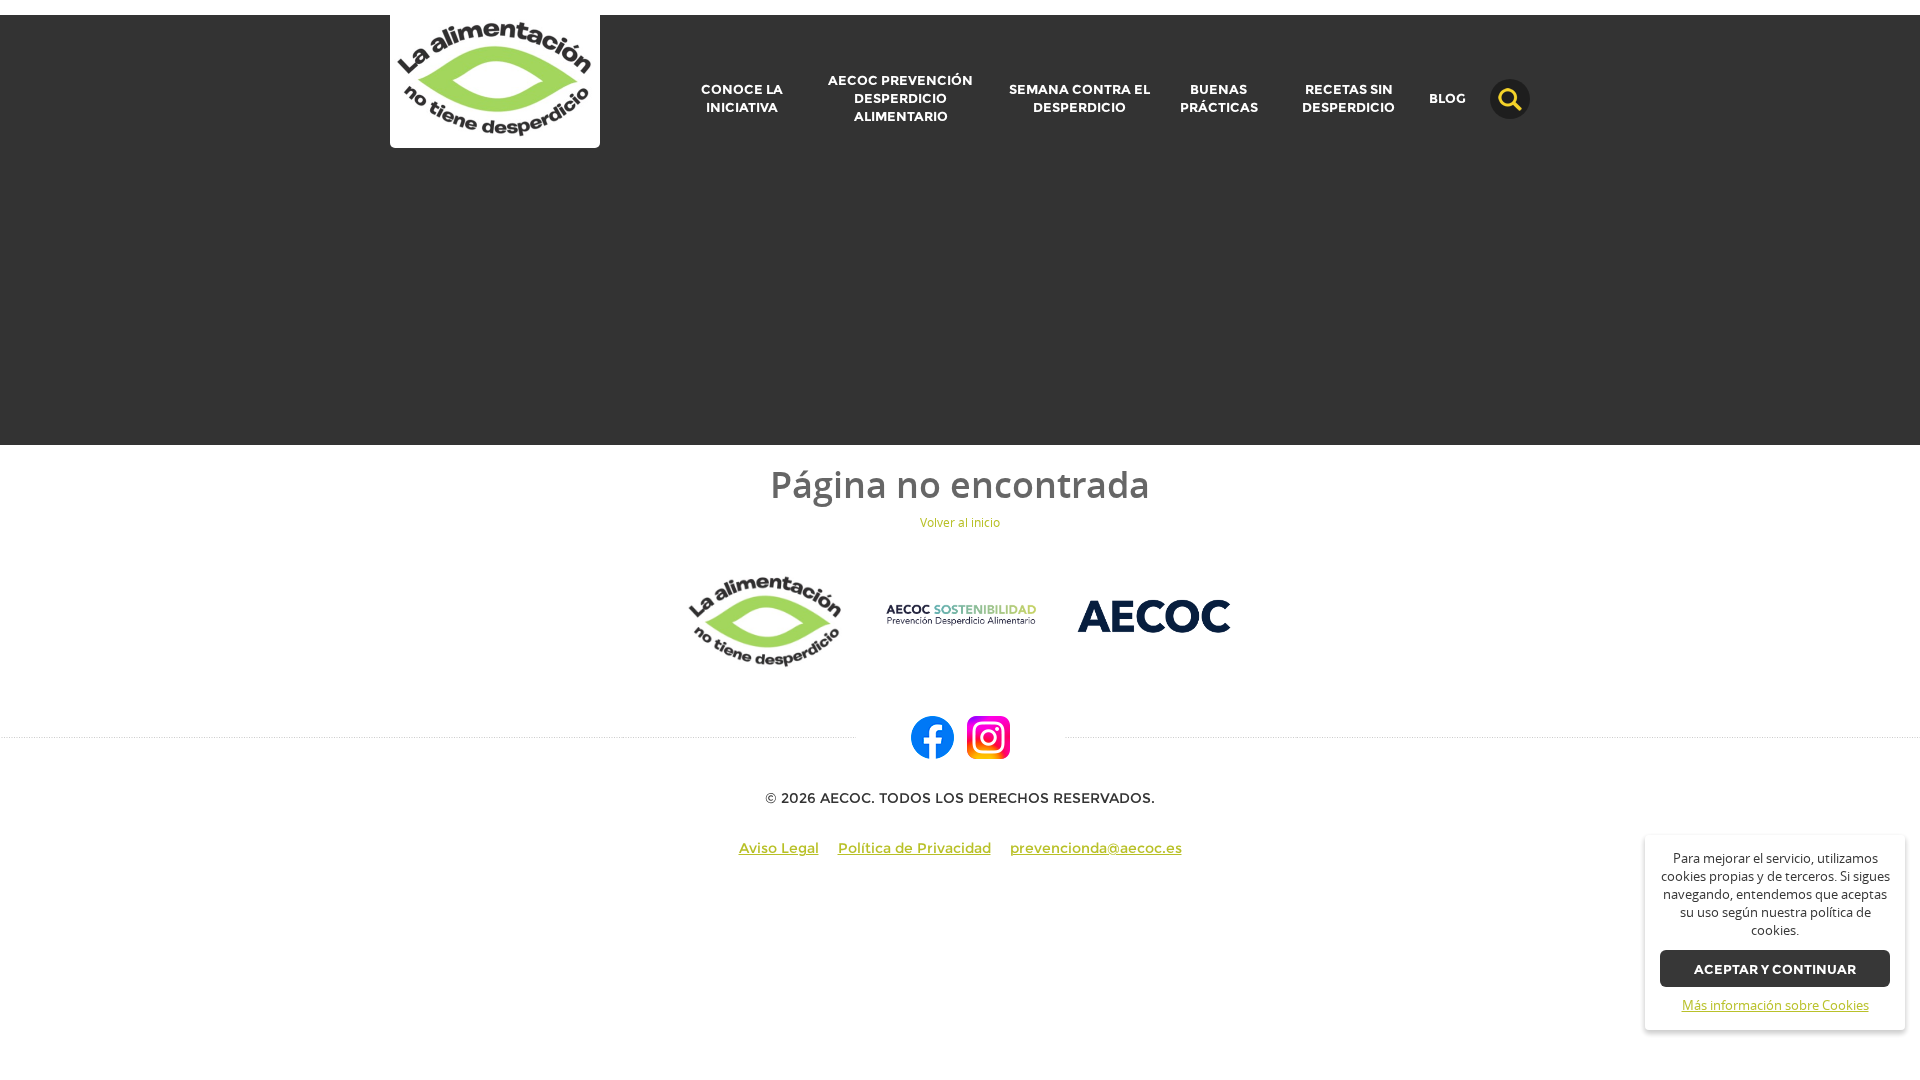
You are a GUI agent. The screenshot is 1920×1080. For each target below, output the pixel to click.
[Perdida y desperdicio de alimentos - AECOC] (495, 80)
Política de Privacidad (914, 848)
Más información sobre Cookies (1775, 1005)
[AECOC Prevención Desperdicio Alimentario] (960, 614)
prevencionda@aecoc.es (1096, 848)
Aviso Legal (779, 848)
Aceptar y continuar (1775, 969)
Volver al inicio (960, 522)
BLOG (1447, 99)
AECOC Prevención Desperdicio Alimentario (900, 98)
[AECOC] (1155, 614)
